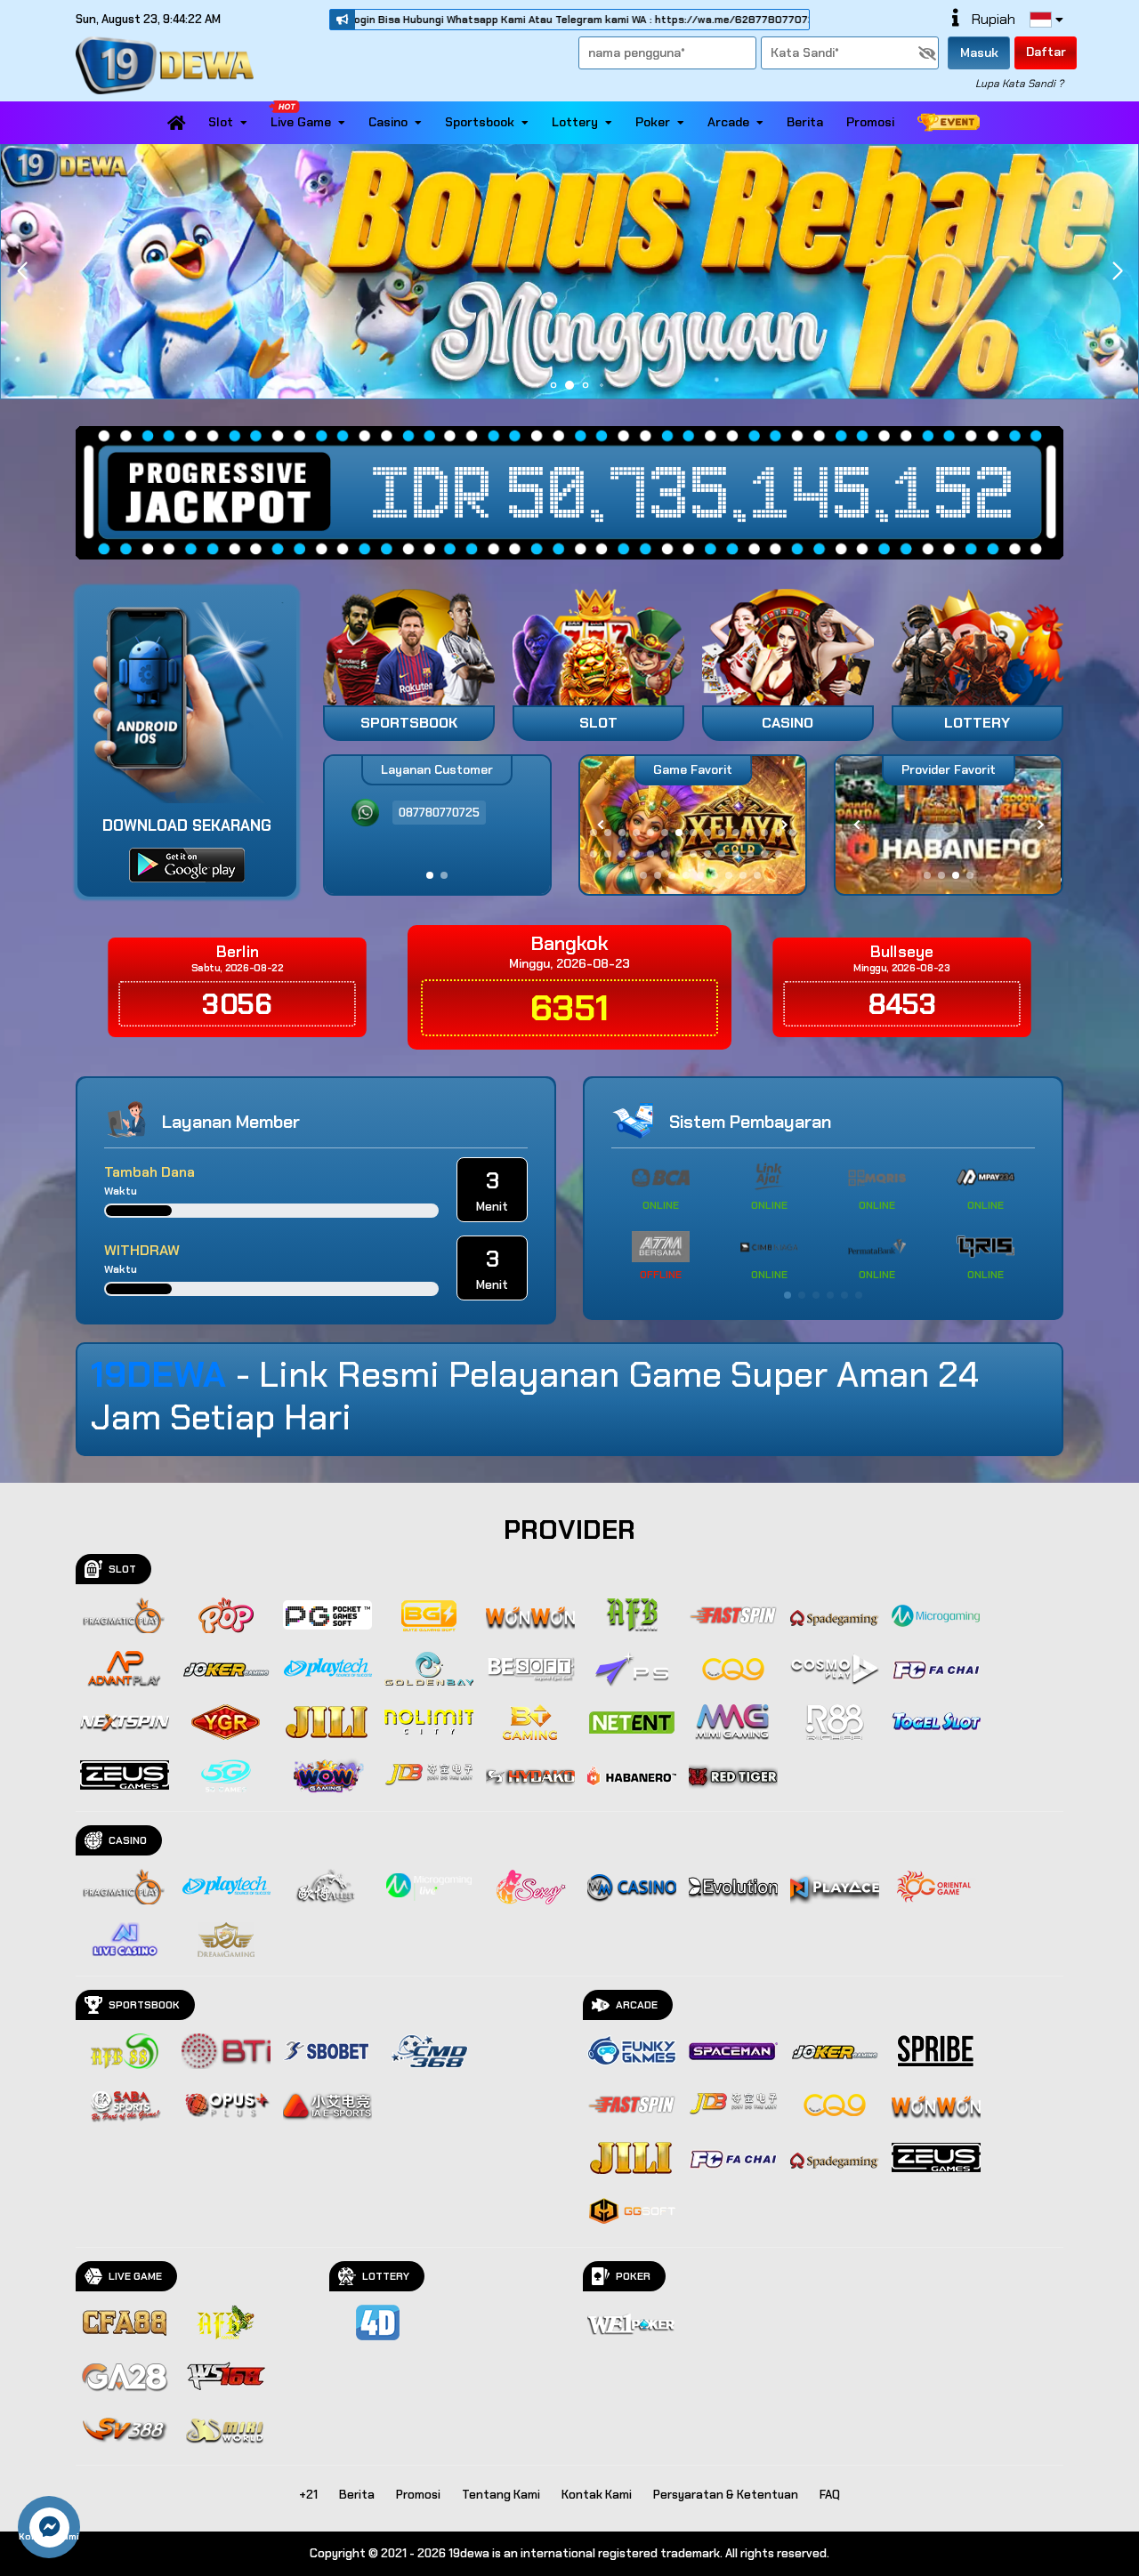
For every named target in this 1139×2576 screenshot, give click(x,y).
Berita (805, 122)
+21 (308, 2495)
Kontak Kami (597, 2495)
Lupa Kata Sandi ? (1019, 84)
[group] (948, 825)
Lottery (575, 122)
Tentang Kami (501, 2495)
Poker (653, 122)
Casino (388, 122)
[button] (1117, 271)
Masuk (979, 52)
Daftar (1046, 52)
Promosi (870, 122)
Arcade (728, 122)
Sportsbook (480, 122)
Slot (221, 122)
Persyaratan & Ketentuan (726, 2495)
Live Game (301, 122)
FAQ (830, 2495)
